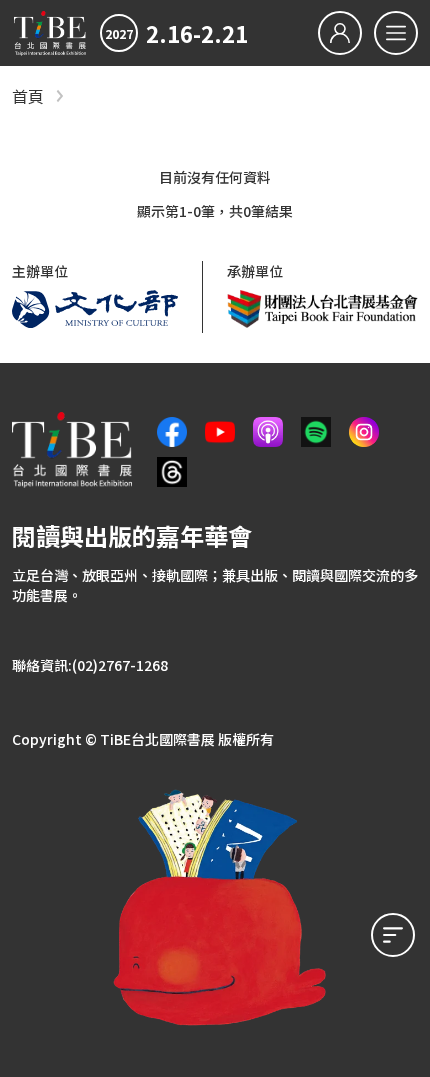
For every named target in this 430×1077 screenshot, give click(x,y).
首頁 (28, 96)
